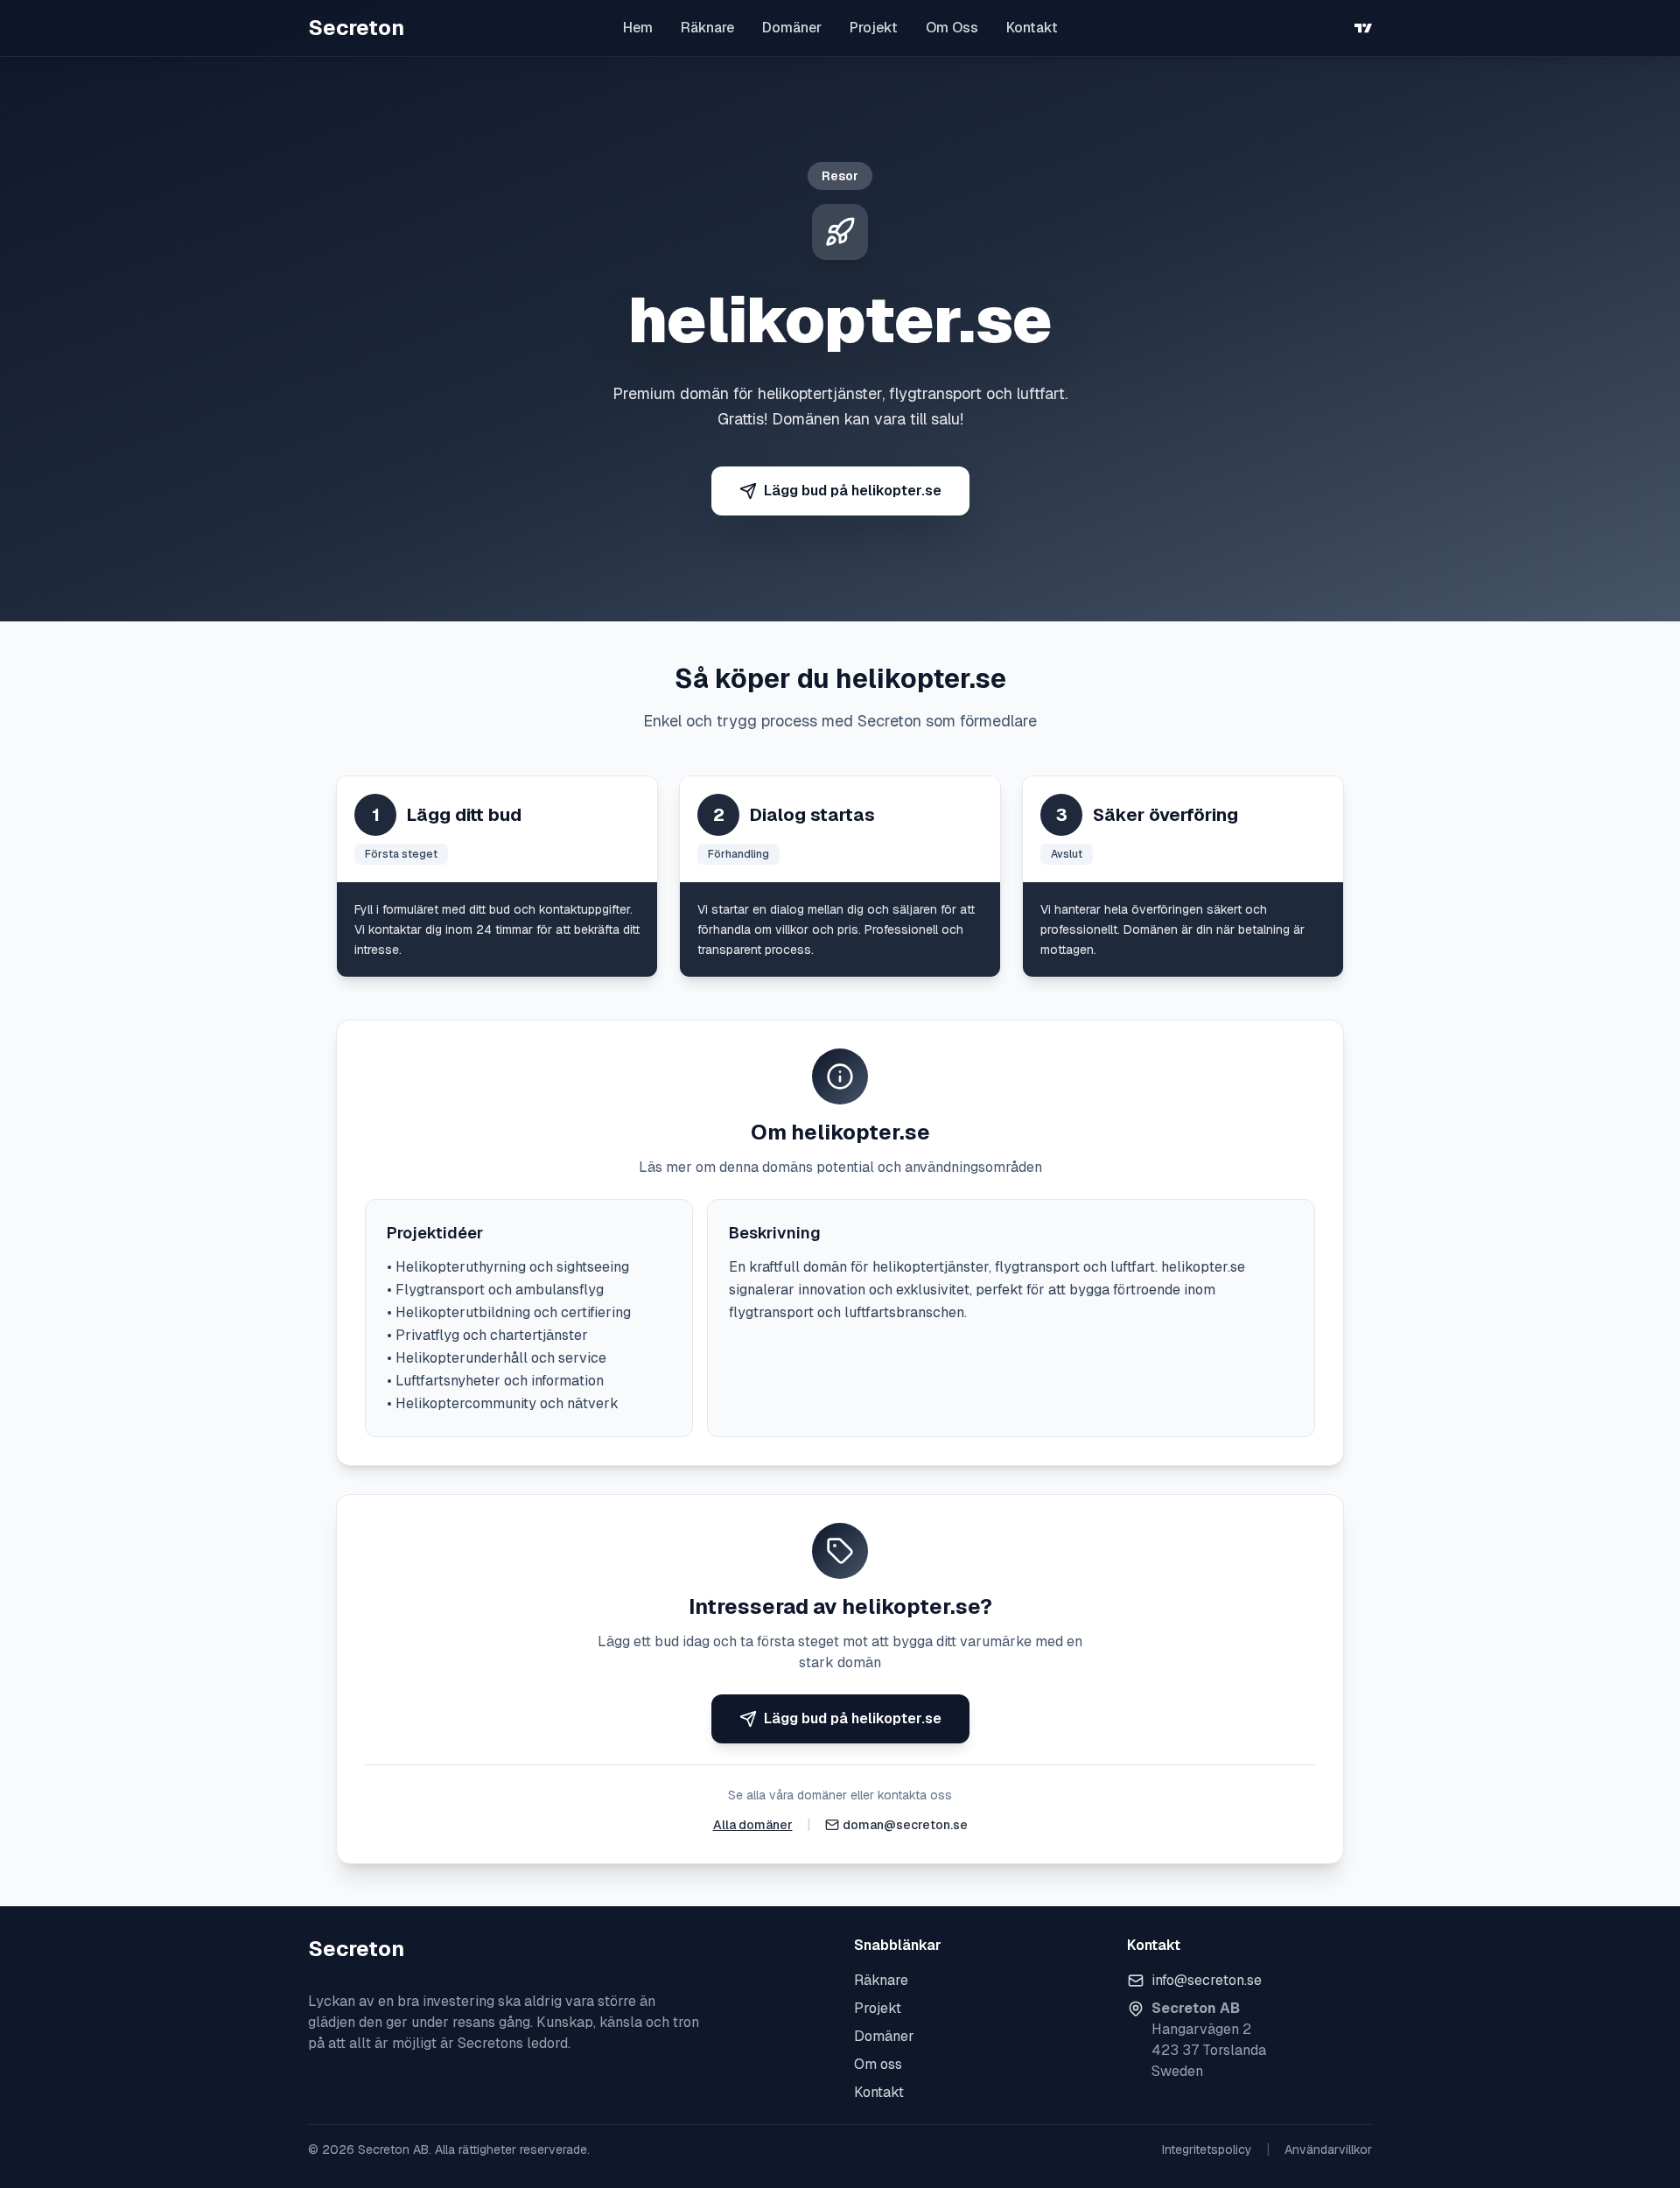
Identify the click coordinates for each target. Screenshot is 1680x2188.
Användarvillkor (1328, 2149)
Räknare (707, 28)
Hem (638, 28)
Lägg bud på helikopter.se (853, 491)
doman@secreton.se (905, 1825)
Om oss (878, 2064)
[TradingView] (1363, 28)
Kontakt (1032, 28)
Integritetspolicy (1207, 2149)
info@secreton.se (1207, 1980)
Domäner (792, 28)
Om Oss (952, 28)
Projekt (874, 28)
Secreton (356, 28)
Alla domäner (753, 1825)
